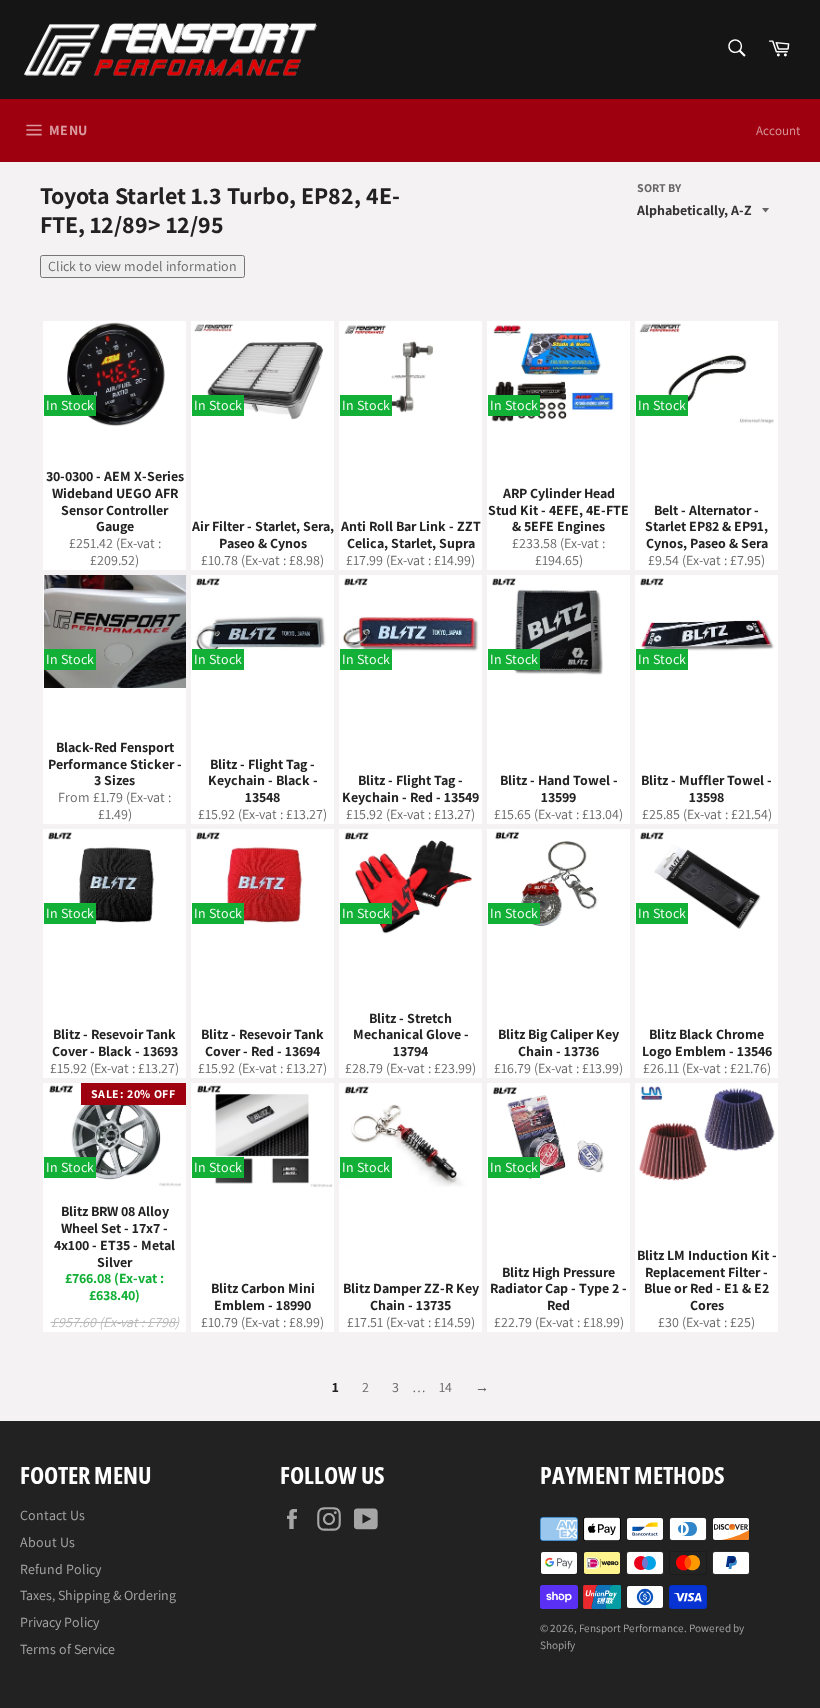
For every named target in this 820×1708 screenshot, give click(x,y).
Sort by (659, 188)
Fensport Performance (631, 1628)
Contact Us (52, 1515)
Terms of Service (67, 1649)
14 (445, 1387)
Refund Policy (60, 1569)
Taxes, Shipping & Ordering (98, 1595)
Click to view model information (142, 266)
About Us (47, 1542)
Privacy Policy (59, 1622)
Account (778, 130)
